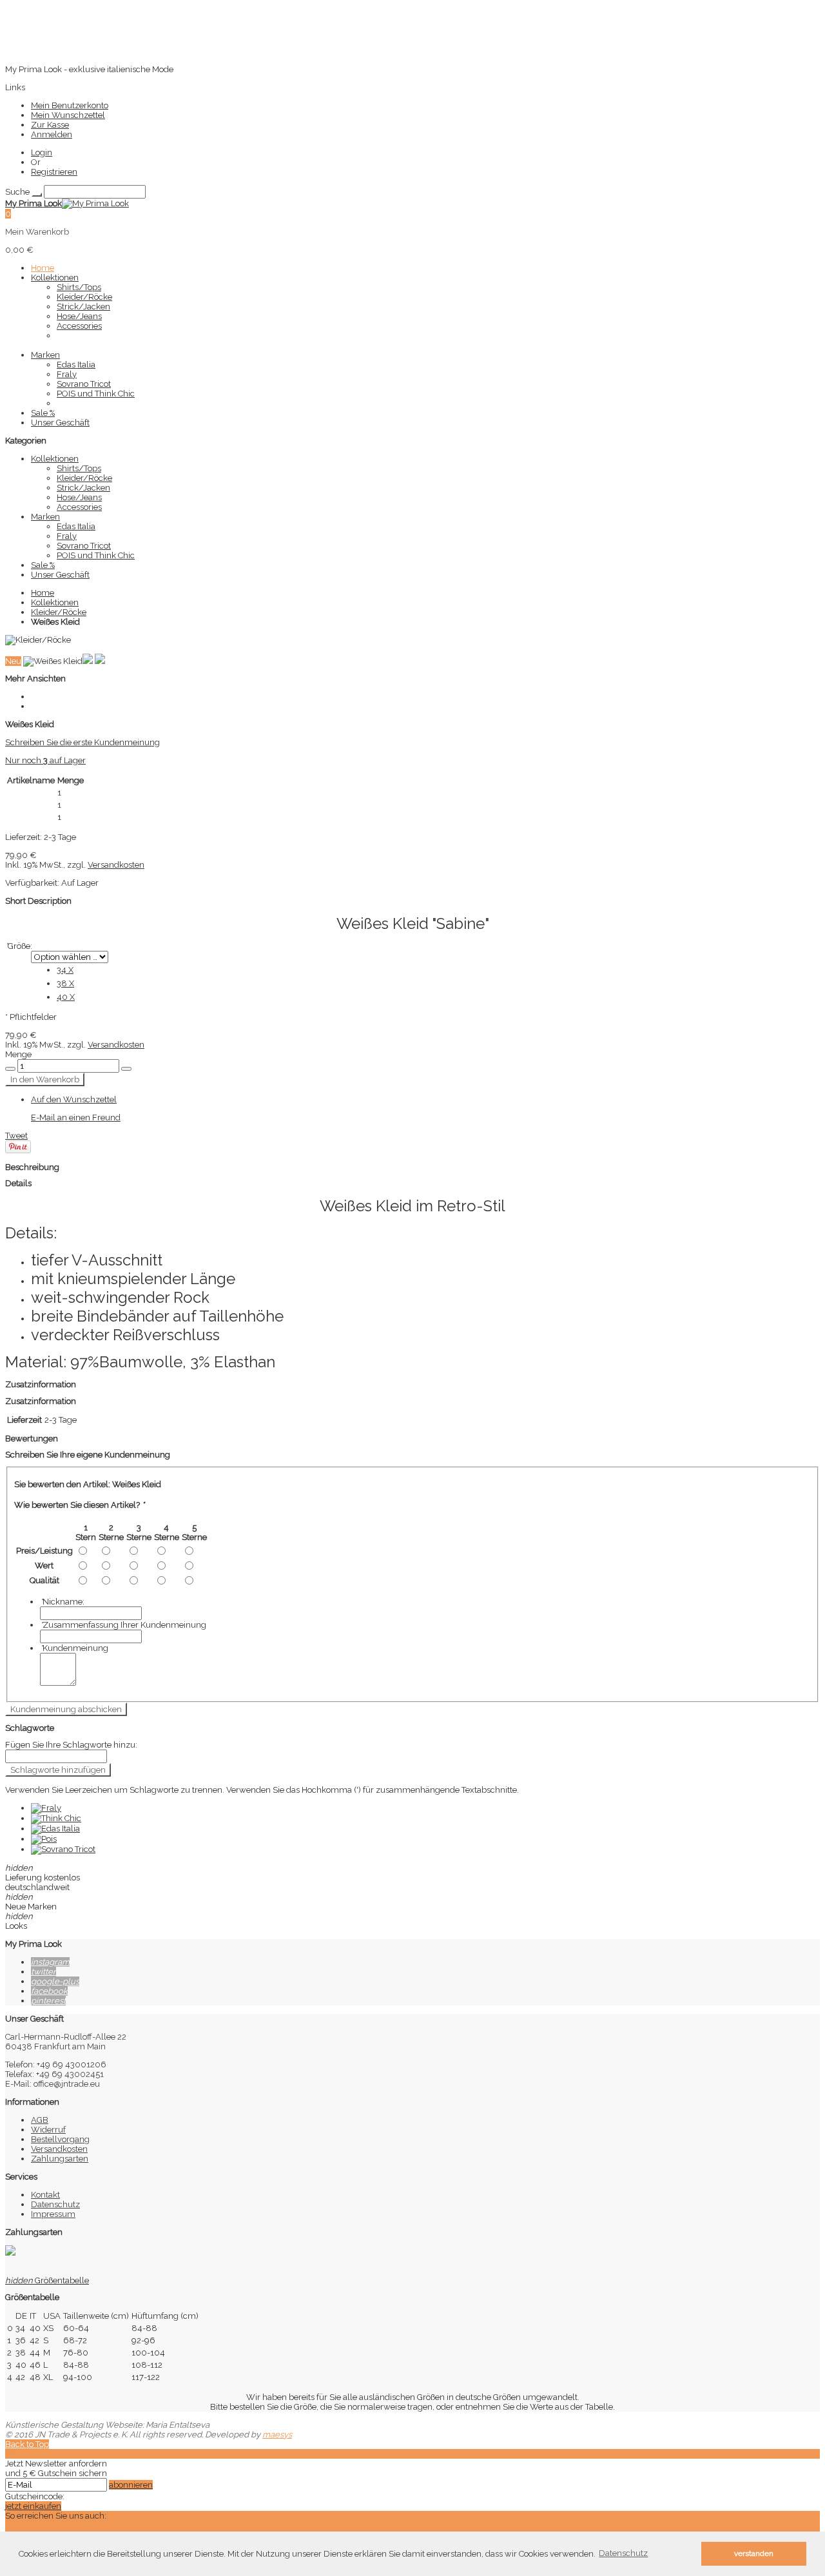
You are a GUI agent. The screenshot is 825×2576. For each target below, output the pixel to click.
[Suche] (37, 195)
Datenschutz (55, 2204)
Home (43, 593)
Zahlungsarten (60, 2159)
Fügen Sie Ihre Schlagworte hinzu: (71, 1745)
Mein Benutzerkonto (70, 105)
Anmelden (52, 134)
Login (42, 152)
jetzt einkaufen (33, 2506)
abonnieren (131, 2485)
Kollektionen (55, 602)
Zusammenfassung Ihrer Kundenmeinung (123, 1625)
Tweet (16, 1136)
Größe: (19, 946)
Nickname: (62, 1602)
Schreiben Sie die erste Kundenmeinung (82, 742)
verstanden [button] (754, 2553)
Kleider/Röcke (59, 612)
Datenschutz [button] (623, 2553)
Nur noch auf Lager (45, 760)
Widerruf (48, 2130)
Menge (18, 1054)
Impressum (53, 2214)
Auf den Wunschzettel (74, 1099)
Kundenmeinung (74, 1648)
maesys (277, 2435)
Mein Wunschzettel (68, 115)
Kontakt (45, 2195)
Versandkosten (116, 865)
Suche (17, 192)
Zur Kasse (50, 125)
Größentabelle (47, 2280)
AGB (40, 2120)
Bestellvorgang (60, 2139)
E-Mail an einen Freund (76, 1117)
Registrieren (54, 172)
